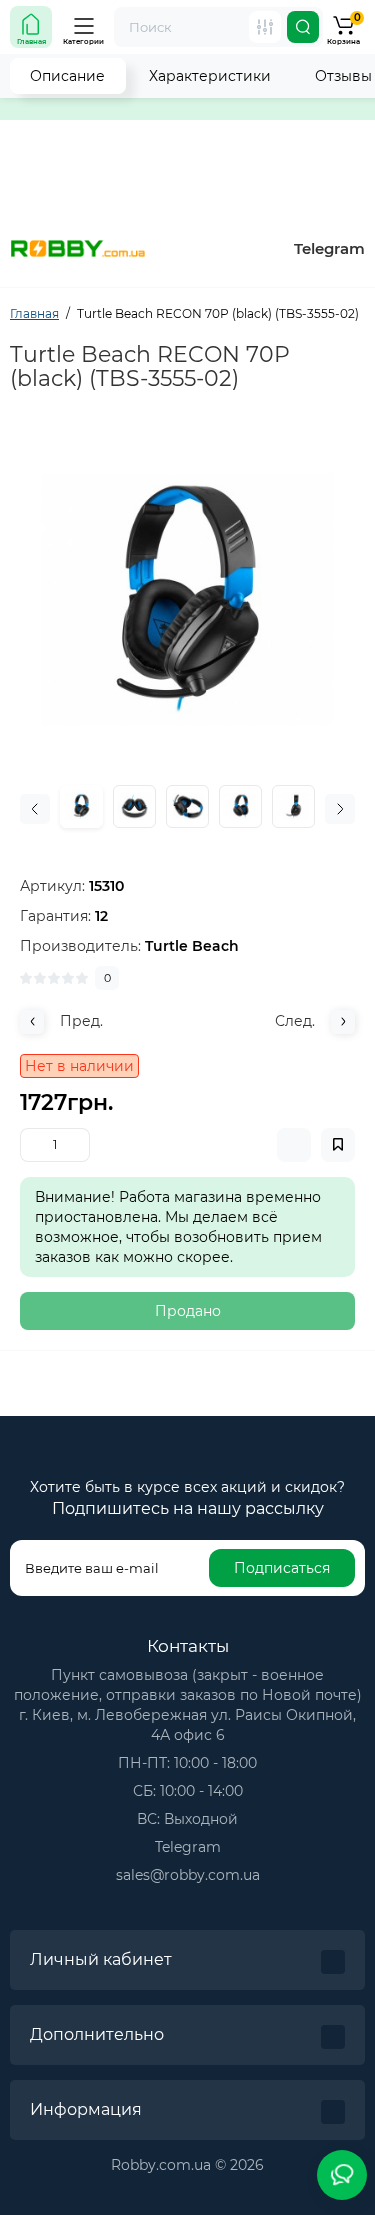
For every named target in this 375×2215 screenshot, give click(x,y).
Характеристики (210, 76)
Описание (67, 76)
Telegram (329, 248)
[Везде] (265, 27)
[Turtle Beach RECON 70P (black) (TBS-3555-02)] (187, 599)
